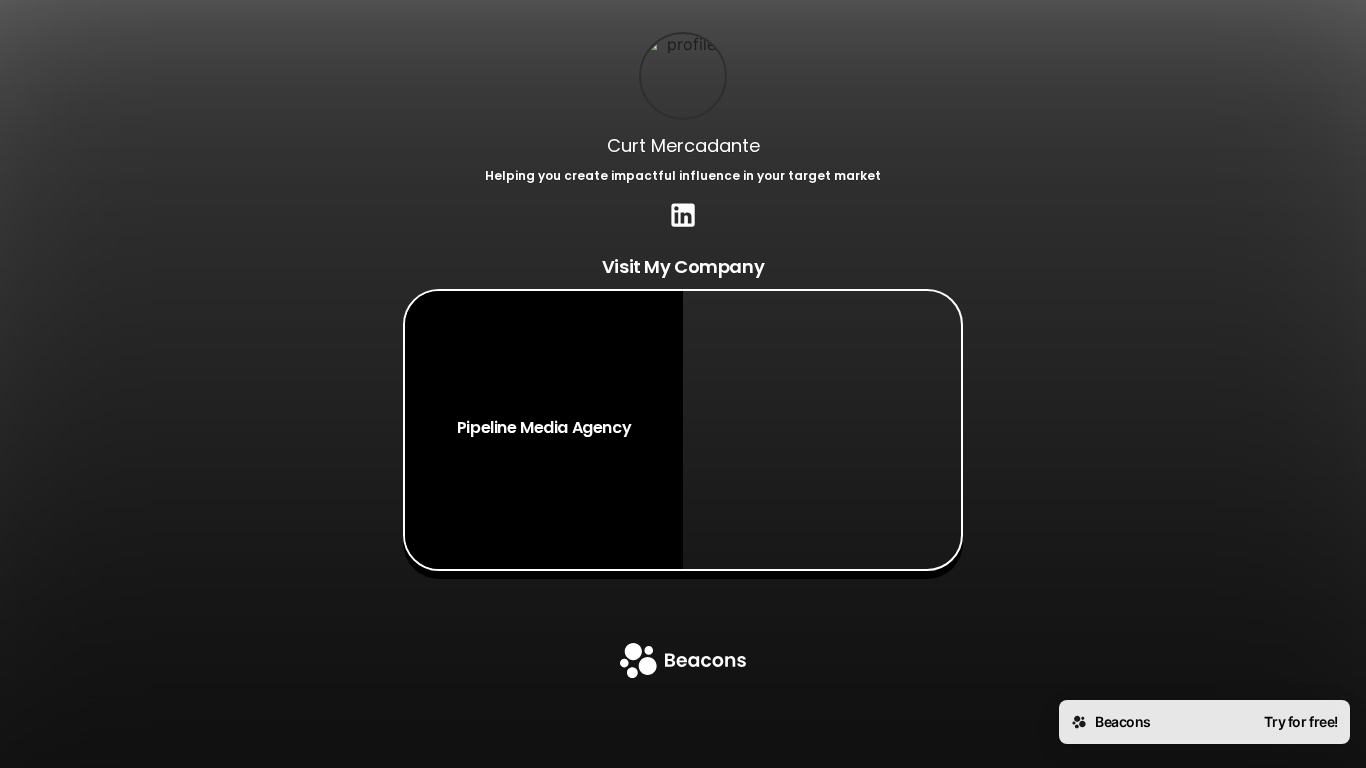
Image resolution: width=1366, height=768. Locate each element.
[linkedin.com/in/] (683, 217)
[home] (683, 662)
